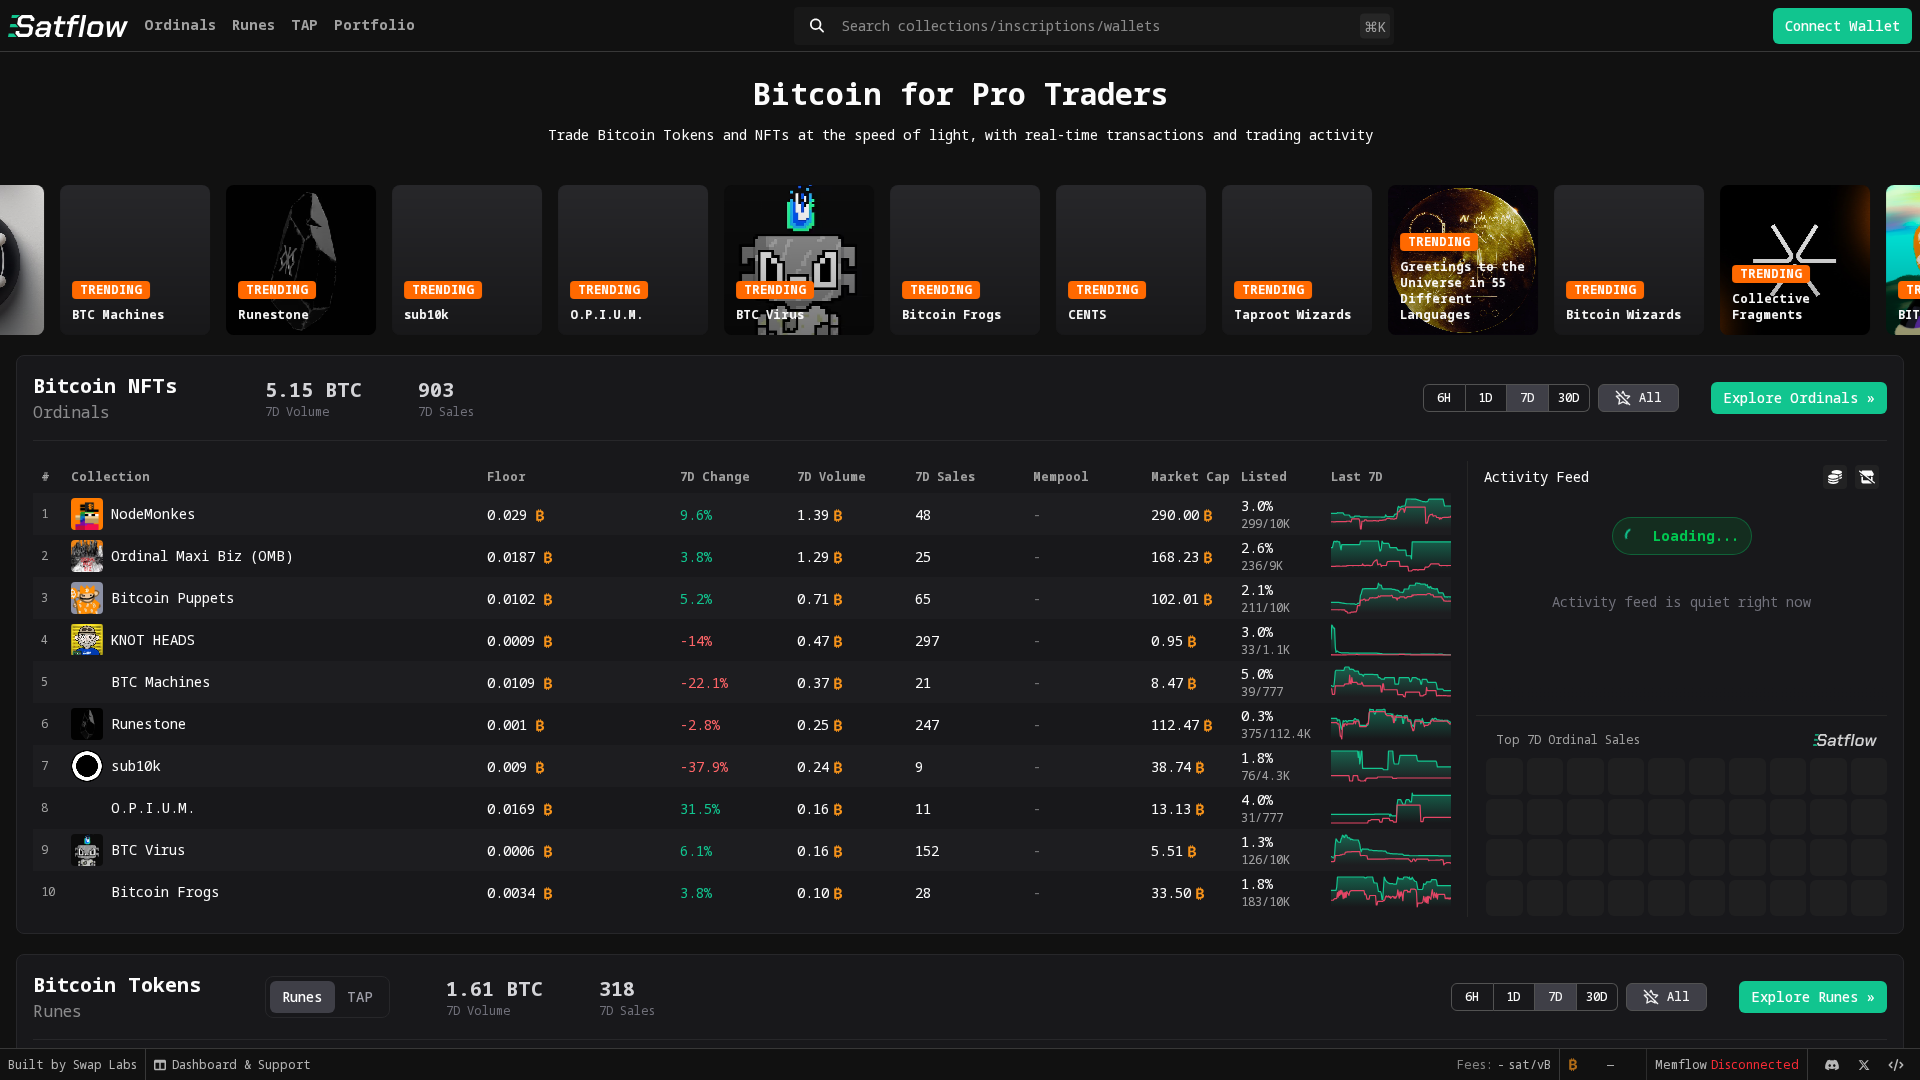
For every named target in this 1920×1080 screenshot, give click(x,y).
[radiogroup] (1506, 398)
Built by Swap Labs (72, 1064)
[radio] (1638, 398)
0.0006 (511, 850)
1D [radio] (1485, 397)
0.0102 (511, 598)
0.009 (507, 766)
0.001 (507, 724)
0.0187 (511, 556)
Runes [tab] (302, 996)
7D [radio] (1527, 397)
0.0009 (511, 640)
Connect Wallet (1842, 25)
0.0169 (511, 808)
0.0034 (511, 892)
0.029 (507, 514)
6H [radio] (1444, 397)
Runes (253, 24)
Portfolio (374, 24)
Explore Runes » (1813, 996)
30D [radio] (1569, 397)
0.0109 (511, 682)
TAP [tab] (360, 996)
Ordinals (180, 24)
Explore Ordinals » (1799, 397)
